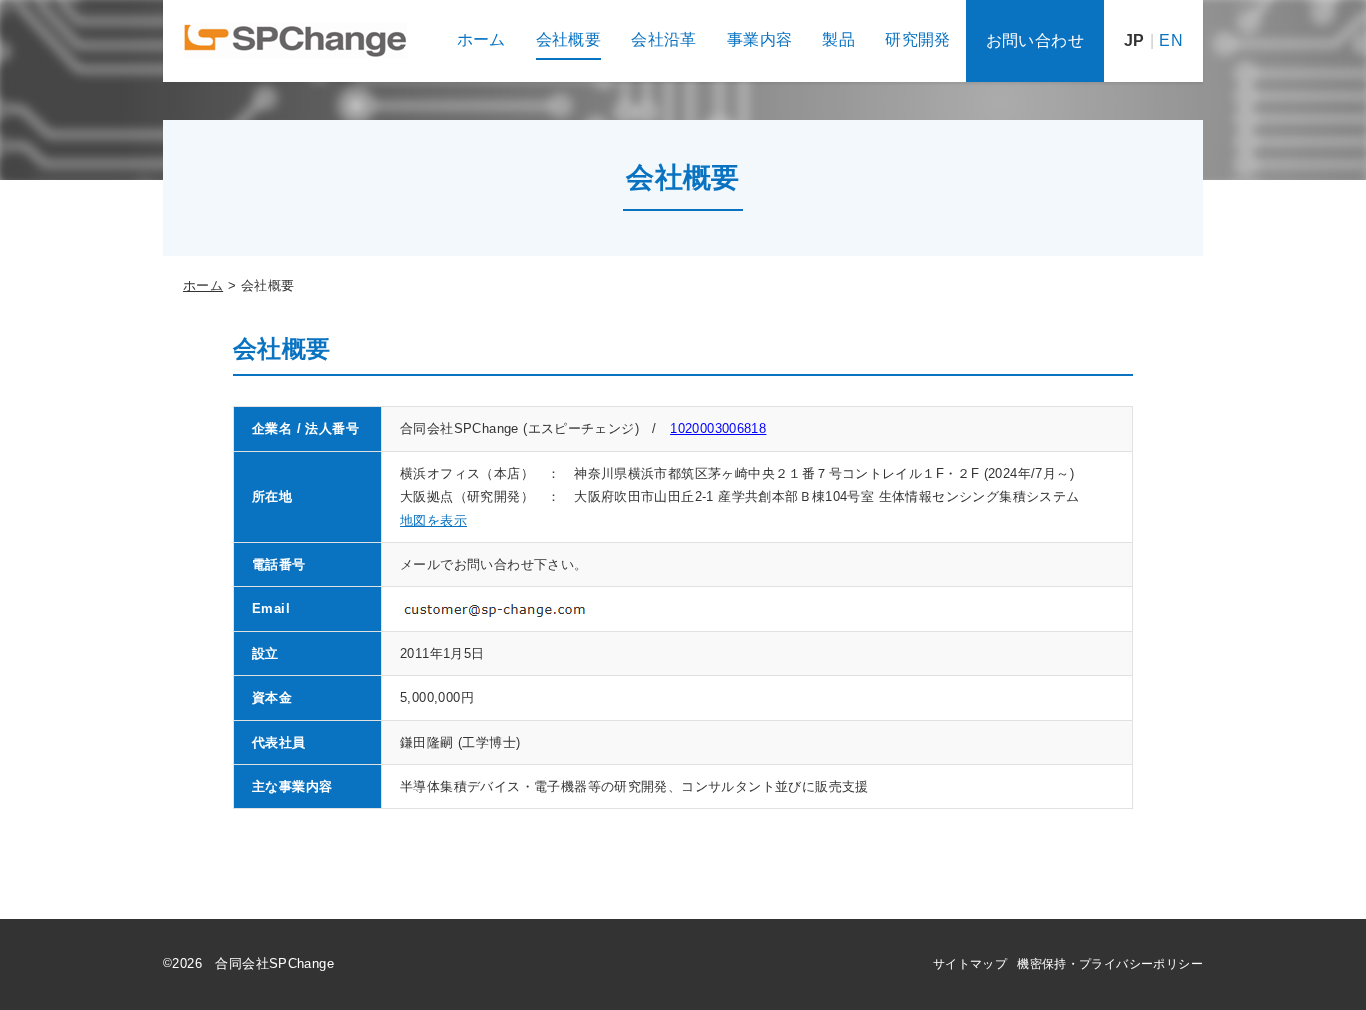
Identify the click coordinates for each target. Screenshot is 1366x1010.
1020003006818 (718, 428)
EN (1171, 40)
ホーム (203, 285)
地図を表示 (433, 520)
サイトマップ (970, 964)
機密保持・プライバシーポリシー (1110, 964)
